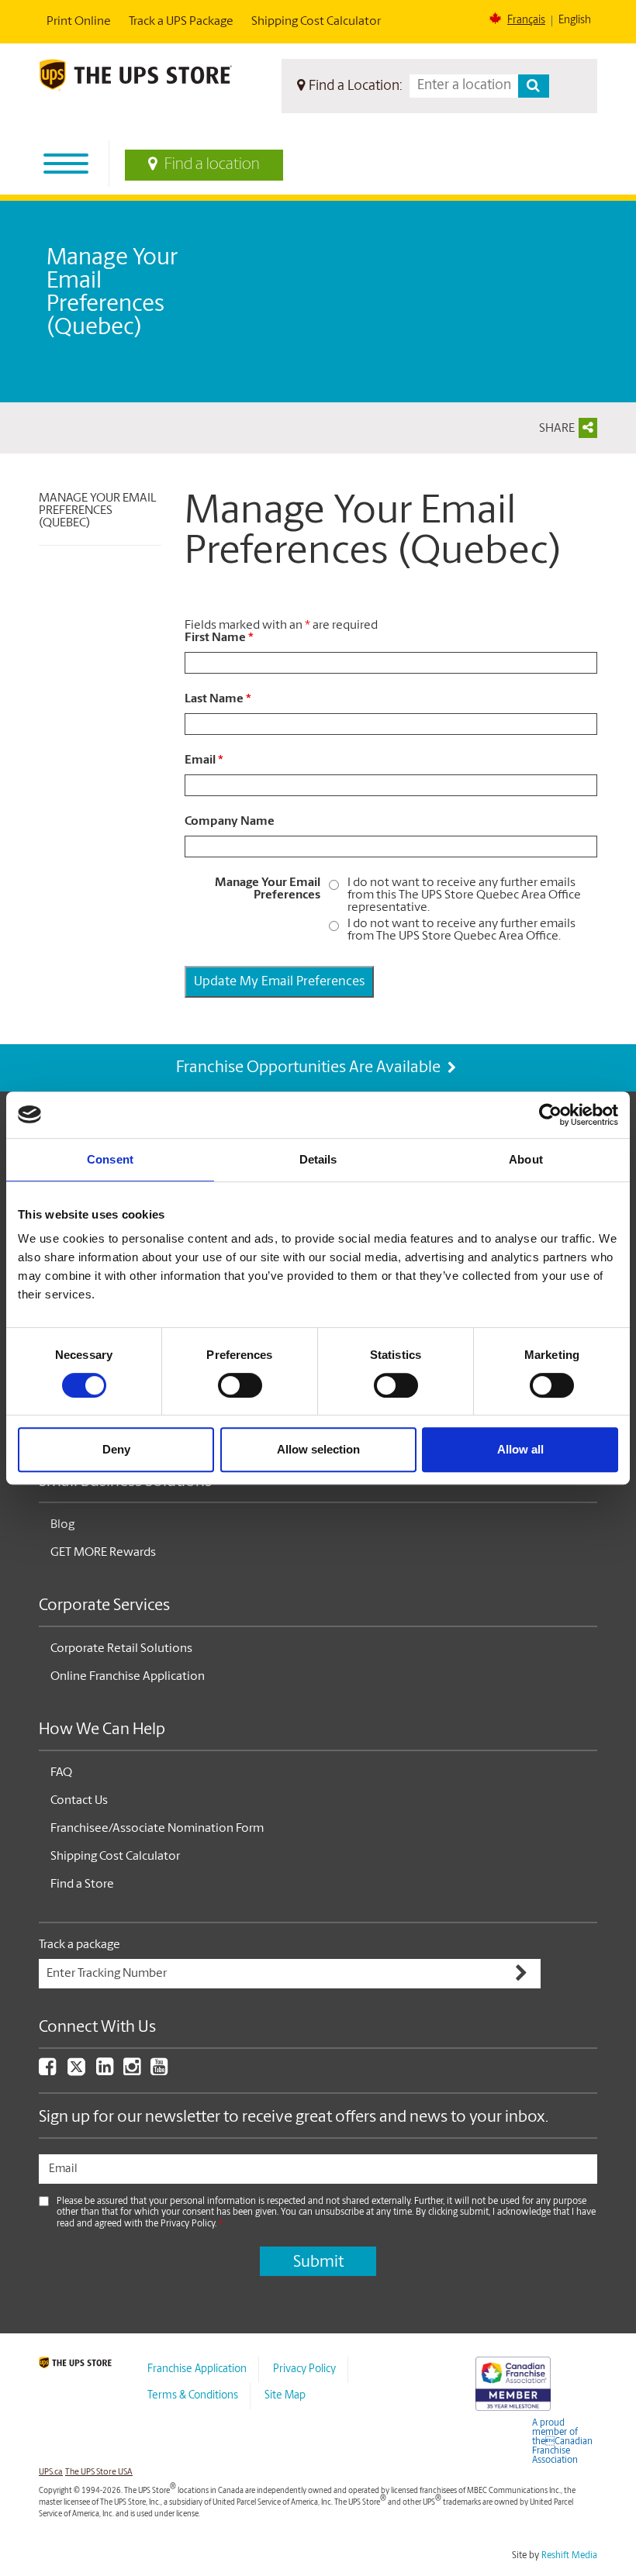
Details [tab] (318, 1159)
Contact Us (79, 1801)
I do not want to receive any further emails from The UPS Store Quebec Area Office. (461, 930)
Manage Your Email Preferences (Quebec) (97, 511)
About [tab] (526, 1159)
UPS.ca (51, 2473)
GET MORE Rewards (103, 1553)
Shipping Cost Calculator (316, 22)
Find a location (212, 165)
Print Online (79, 22)
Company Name (230, 822)
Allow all (520, 1449)
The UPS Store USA (99, 2473)
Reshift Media (569, 2556)
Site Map (285, 2396)
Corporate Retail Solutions (121, 1649)
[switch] (240, 1385)
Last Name (218, 699)
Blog (62, 1525)
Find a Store (82, 1885)
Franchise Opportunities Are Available (310, 1068)
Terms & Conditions (193, 2396)
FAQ (61, 1773)
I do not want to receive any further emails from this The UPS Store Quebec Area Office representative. (464, 895)
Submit (318, 2262)
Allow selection (318, 1449)
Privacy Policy (304, 2369)
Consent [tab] (110, 1159)
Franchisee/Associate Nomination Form (157, 1829)
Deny (116, 1449)
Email (204, 760)
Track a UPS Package (181, 22)
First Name (219, 638)
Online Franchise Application (128, 1677)
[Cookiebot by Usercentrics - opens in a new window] (550, 1115)
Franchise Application (197, 2369)
